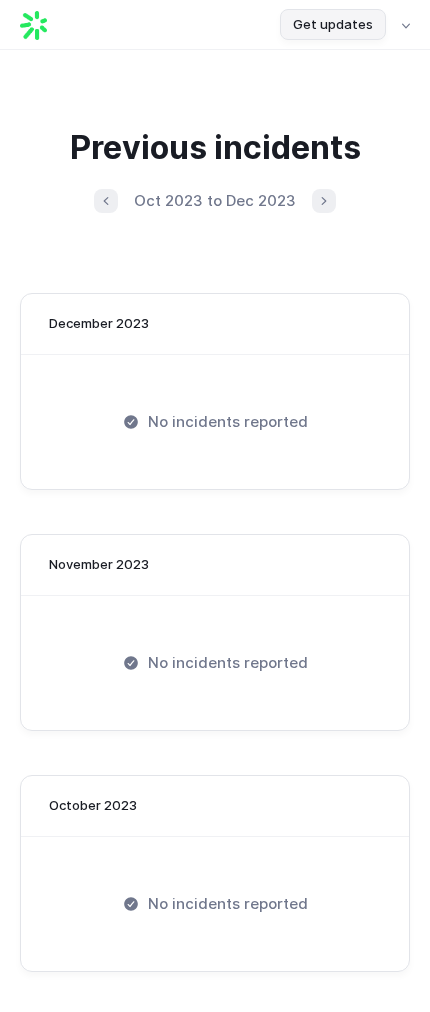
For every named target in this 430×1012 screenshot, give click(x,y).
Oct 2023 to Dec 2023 (215, 200)
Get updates (333, 24)
